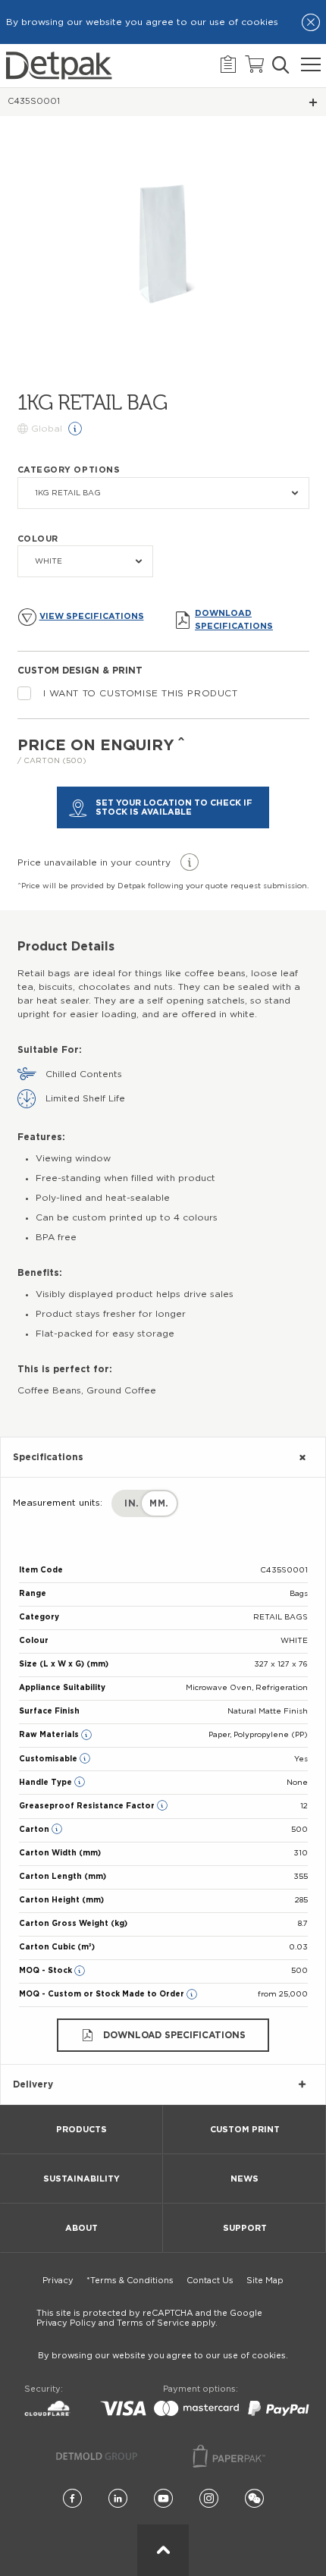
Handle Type (47, 1783)
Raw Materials (50, 1735)
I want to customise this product (141, 693)
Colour (38, 539)
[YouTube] (163, 2499)
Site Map (265, 2281)
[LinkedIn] (118, 2499)
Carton (35, 1830)
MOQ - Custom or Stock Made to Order (103, 1994)
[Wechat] (254, 2499)
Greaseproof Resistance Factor (88, 1806)
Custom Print (245, 2130)
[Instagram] (209, 2499)
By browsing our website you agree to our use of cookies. (163, 2356)
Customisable (49, 1759)
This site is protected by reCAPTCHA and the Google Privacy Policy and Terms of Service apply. (149, 2318)
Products (81, 2130)
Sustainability (81, 2179)
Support (245, 2228)
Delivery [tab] (33, 2084)
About (81, 2228)
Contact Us (210, 2281)
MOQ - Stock (47, 1971)
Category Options (69, 470)
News (244, 2179)
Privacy (58, 2281)
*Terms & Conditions (130, 2281)
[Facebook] (72, 2499)
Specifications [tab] (48, 1457)
